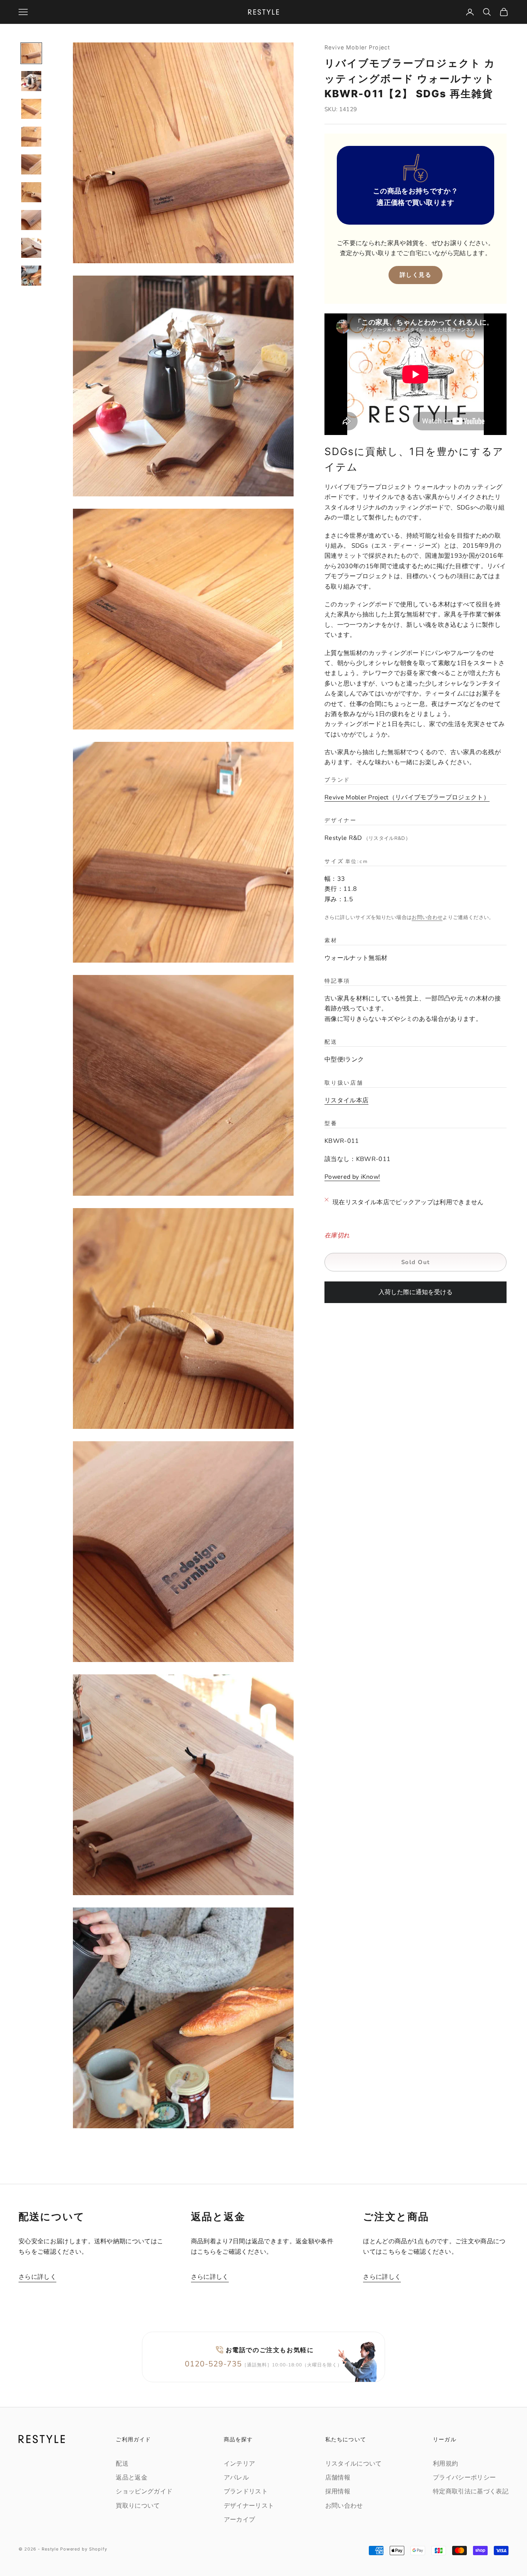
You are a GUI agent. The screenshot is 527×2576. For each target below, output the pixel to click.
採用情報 (338, 2491)
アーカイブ (240, 2520)
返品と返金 (132, 2478)
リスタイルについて (354, 2464)
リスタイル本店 (346, 1100)
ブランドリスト (246, 2491)
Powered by (352, 1177)
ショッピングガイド (144, 2491)
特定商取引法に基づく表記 (471, 2491)
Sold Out (416, 1262)
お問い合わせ (427, 918)
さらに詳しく (37, 2277)
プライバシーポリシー (464, 2478)
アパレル (236, 2478)
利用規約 (445, 2464)
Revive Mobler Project (357, 47)
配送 (122, 2464)
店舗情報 (338, 2478)
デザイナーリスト (249, 2506)
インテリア (240, 2464)
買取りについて (138, 2506)
